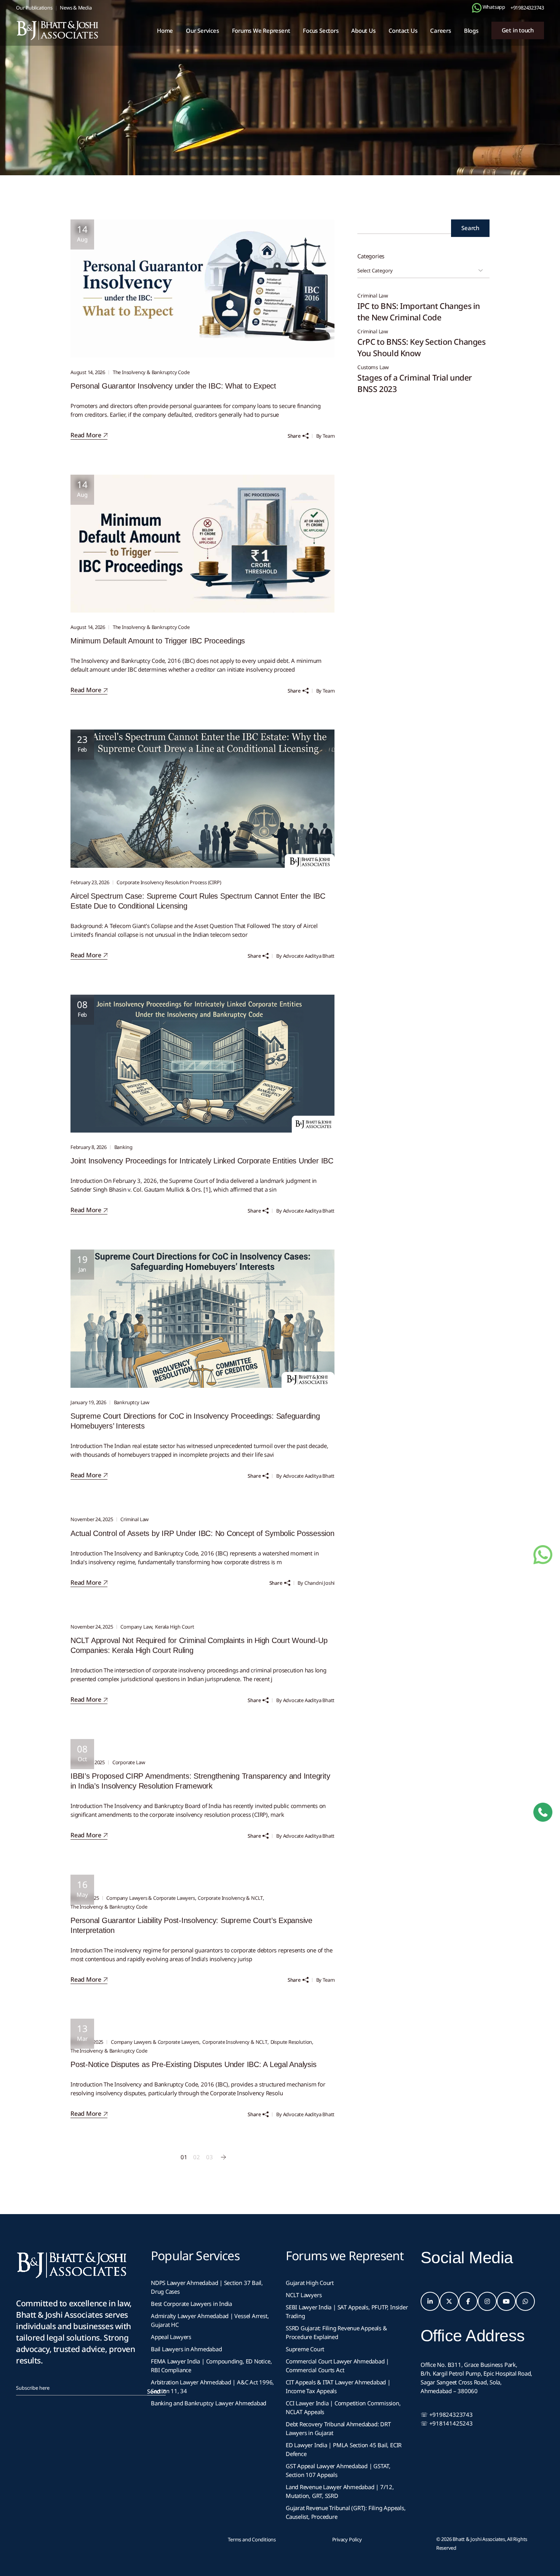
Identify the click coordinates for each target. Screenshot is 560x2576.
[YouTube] (506, 2301)
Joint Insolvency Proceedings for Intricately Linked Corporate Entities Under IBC (202, 1161)
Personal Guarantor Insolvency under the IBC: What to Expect (173, 386)
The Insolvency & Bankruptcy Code (151, 372)
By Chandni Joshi (316, 1583)
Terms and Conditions (252, 2539)
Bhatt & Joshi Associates (479, 2539)
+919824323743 (527, 8)
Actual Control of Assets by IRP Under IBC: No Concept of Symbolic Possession (202, 1533)
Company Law (136, 1627)
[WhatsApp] (525, 2301)
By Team (326, 436)
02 (197, 2157)
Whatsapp (493, 7)
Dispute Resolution (291, 2042)
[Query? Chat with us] (477, 8)
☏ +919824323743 (447, 2414)
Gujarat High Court (310, 2283)
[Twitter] (449, 2301)
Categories (371, 256)
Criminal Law (134, 1519)
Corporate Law (129, 1762)
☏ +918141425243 (447, 2423)
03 (210, 2157)
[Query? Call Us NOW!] (543, 1812)
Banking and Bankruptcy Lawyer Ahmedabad (209, 2403)
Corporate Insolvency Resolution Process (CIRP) (169, 882)
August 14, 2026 (88, 372)
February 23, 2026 (90, 882)
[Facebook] (468, 2301)
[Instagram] (487, 2301)
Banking (123, 1147)
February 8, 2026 (89, 1147)
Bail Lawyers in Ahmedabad (186, 2349)
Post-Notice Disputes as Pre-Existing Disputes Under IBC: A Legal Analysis (193, 2064)
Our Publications (34, 8)
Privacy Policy (347, 2539)
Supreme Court (305, 2349)
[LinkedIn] (430, 2301)
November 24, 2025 (92, 1519)
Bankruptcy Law (132, 1402)
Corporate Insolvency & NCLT (230, 1898)
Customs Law (373, 367)
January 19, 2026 (88, 1402)
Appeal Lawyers (172, 2337)
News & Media (76, 8)
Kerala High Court (175, 1627)
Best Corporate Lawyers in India (191, 2304)
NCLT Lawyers (304, 2295)
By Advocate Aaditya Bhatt (305, 956)
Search (470, 228)
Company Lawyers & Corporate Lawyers (150, 1898)
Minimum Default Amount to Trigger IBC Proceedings (158, 641)
